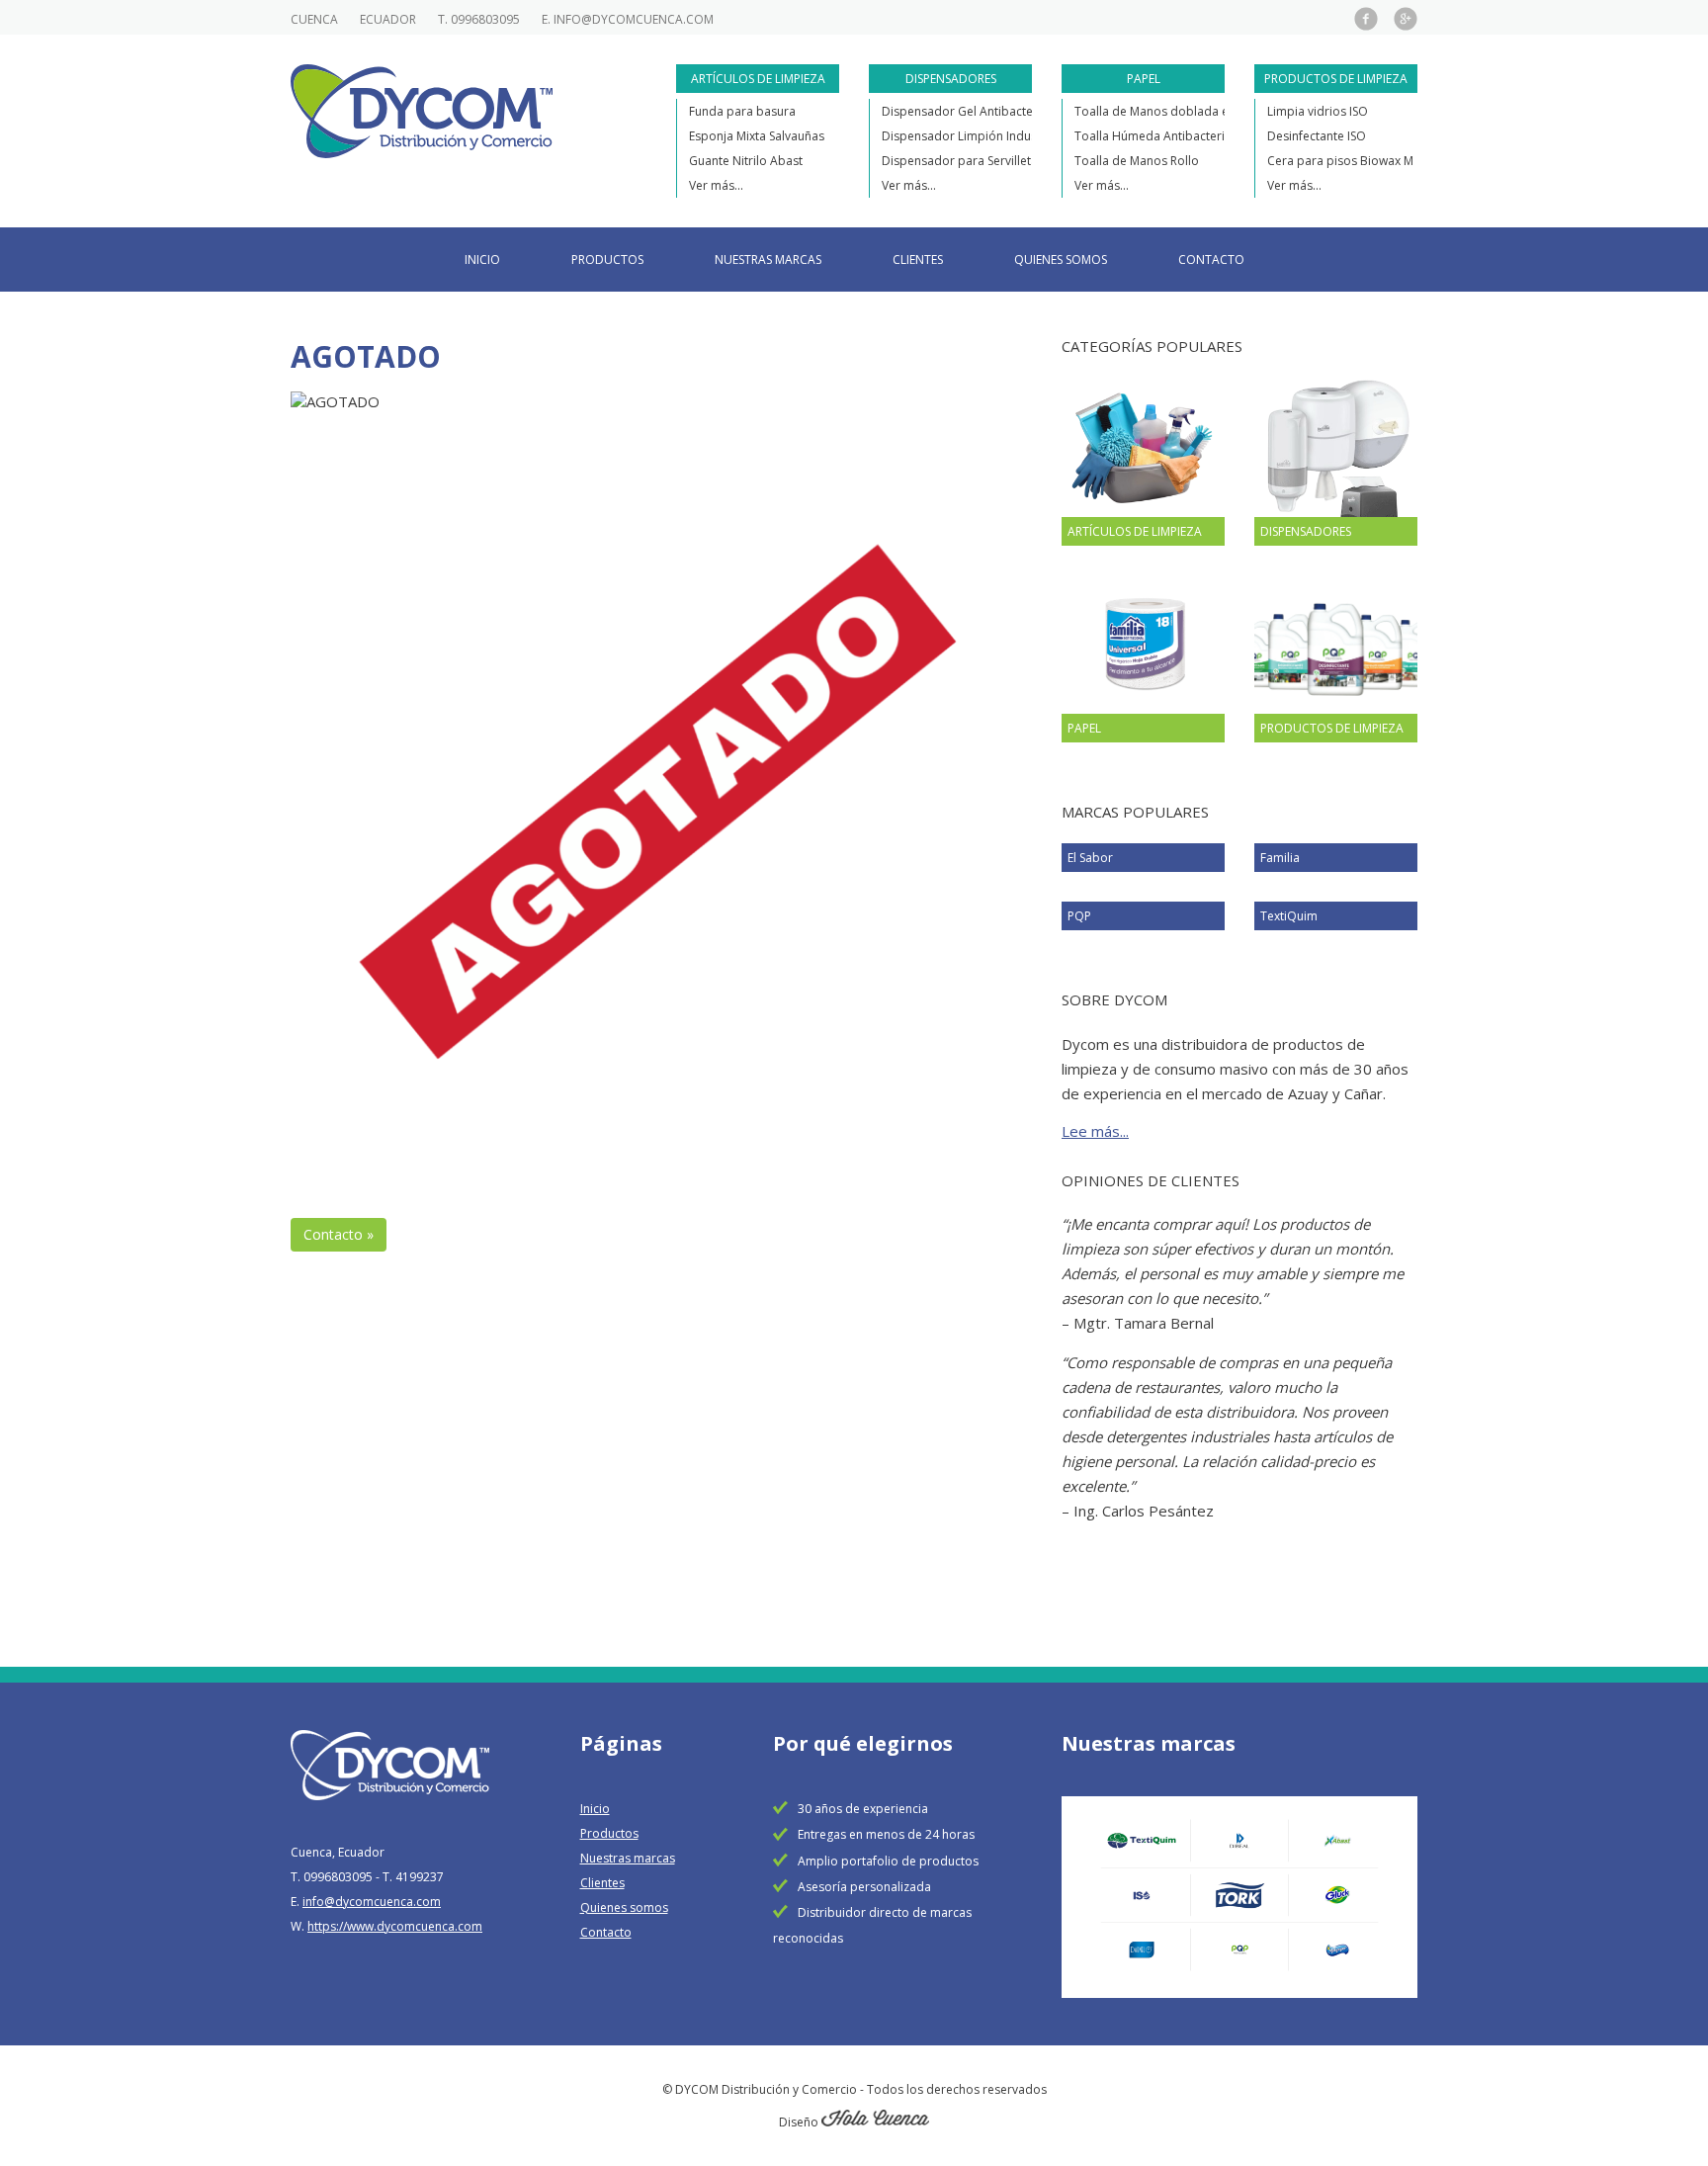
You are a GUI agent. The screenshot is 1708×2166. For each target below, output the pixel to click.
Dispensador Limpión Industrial (970, 136)
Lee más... (1095, 1131)
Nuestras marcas (768, 260)
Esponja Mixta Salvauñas (757, 136)
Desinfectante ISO (1317, 136)
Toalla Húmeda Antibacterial (1154, 136)
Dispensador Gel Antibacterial (966, 111)
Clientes (918, 260)
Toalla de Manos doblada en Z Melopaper (1193, 111)
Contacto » (339, 1234)
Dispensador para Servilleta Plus (973, 161)
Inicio (482, 260)
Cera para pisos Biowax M (1340, 161)
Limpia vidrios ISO (1318, 111)
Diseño (800, 2122)
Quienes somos (1061, 260)
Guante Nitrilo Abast (746, 161)
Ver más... (716, 185)
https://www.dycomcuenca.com (395, 1926)
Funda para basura (742, 111)
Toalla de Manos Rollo (1137, 161)
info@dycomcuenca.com (634, 19)
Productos (607, 260)
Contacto (1211, 260)
